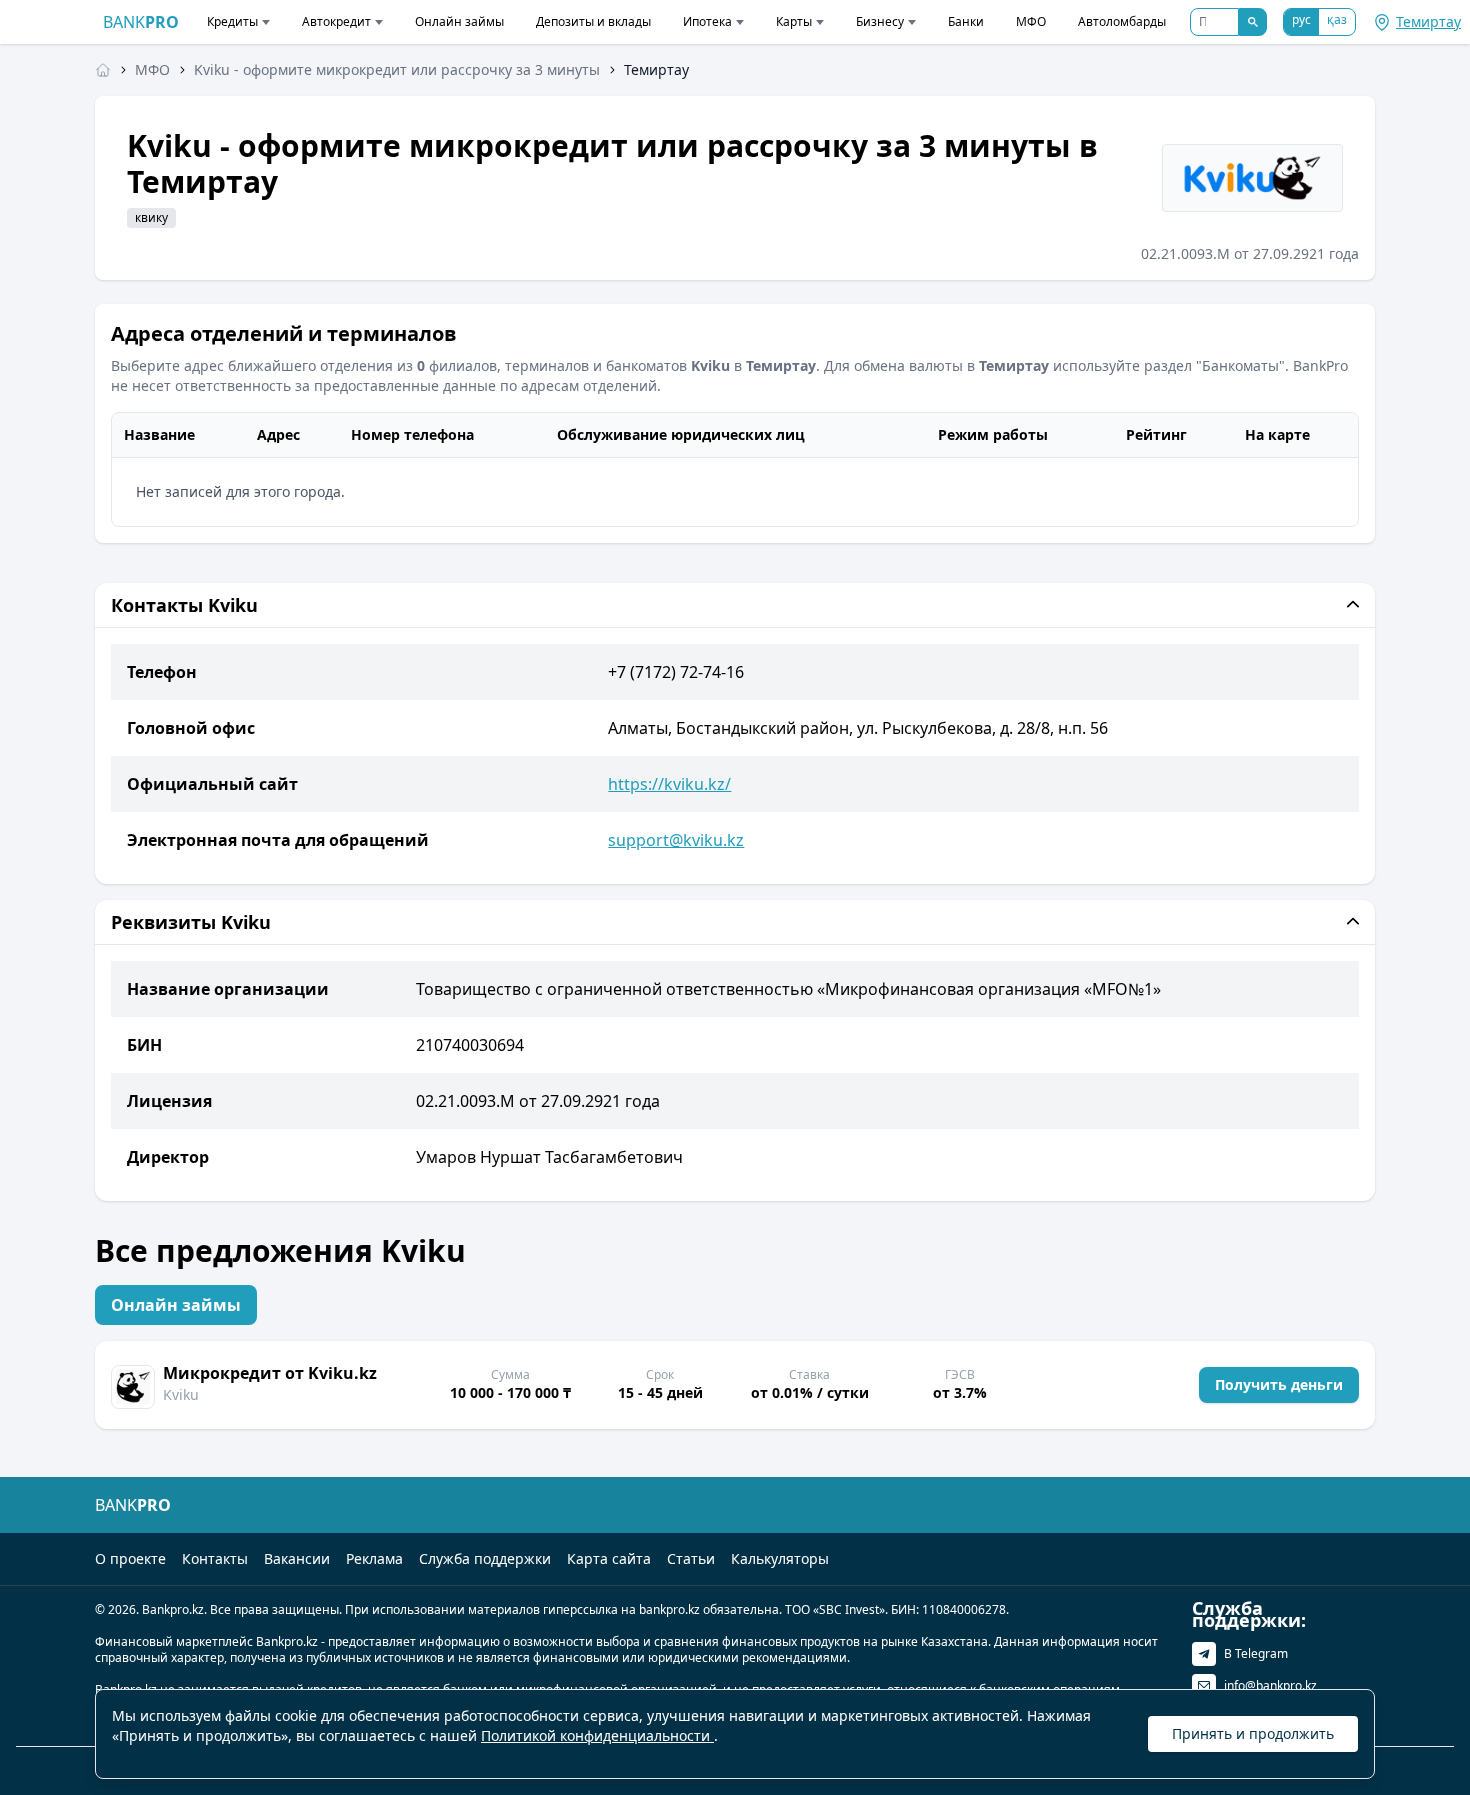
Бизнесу (880, 21)
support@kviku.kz (676, 840)
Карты (794, 21)
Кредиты (232, 21)
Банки (966, 21)
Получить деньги (1279, 1384)
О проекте (130, 1558)
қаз (1337, 19)
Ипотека (707, 21)
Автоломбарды (1122, 21)
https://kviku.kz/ (669, 784)
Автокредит (336, 21)
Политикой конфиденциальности (597, 1735)
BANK (141, 22)
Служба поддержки (485, 1558)
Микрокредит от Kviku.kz (270, 1373)
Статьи (691, 1558)
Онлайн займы (459, 21)
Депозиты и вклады (593, 21)
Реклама (374, 1558)
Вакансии (297, 1558)
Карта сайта (609, 1558)
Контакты (215, 1558)
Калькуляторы (780, 1558)
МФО (1031, 21)
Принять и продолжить (1253, 1733)
